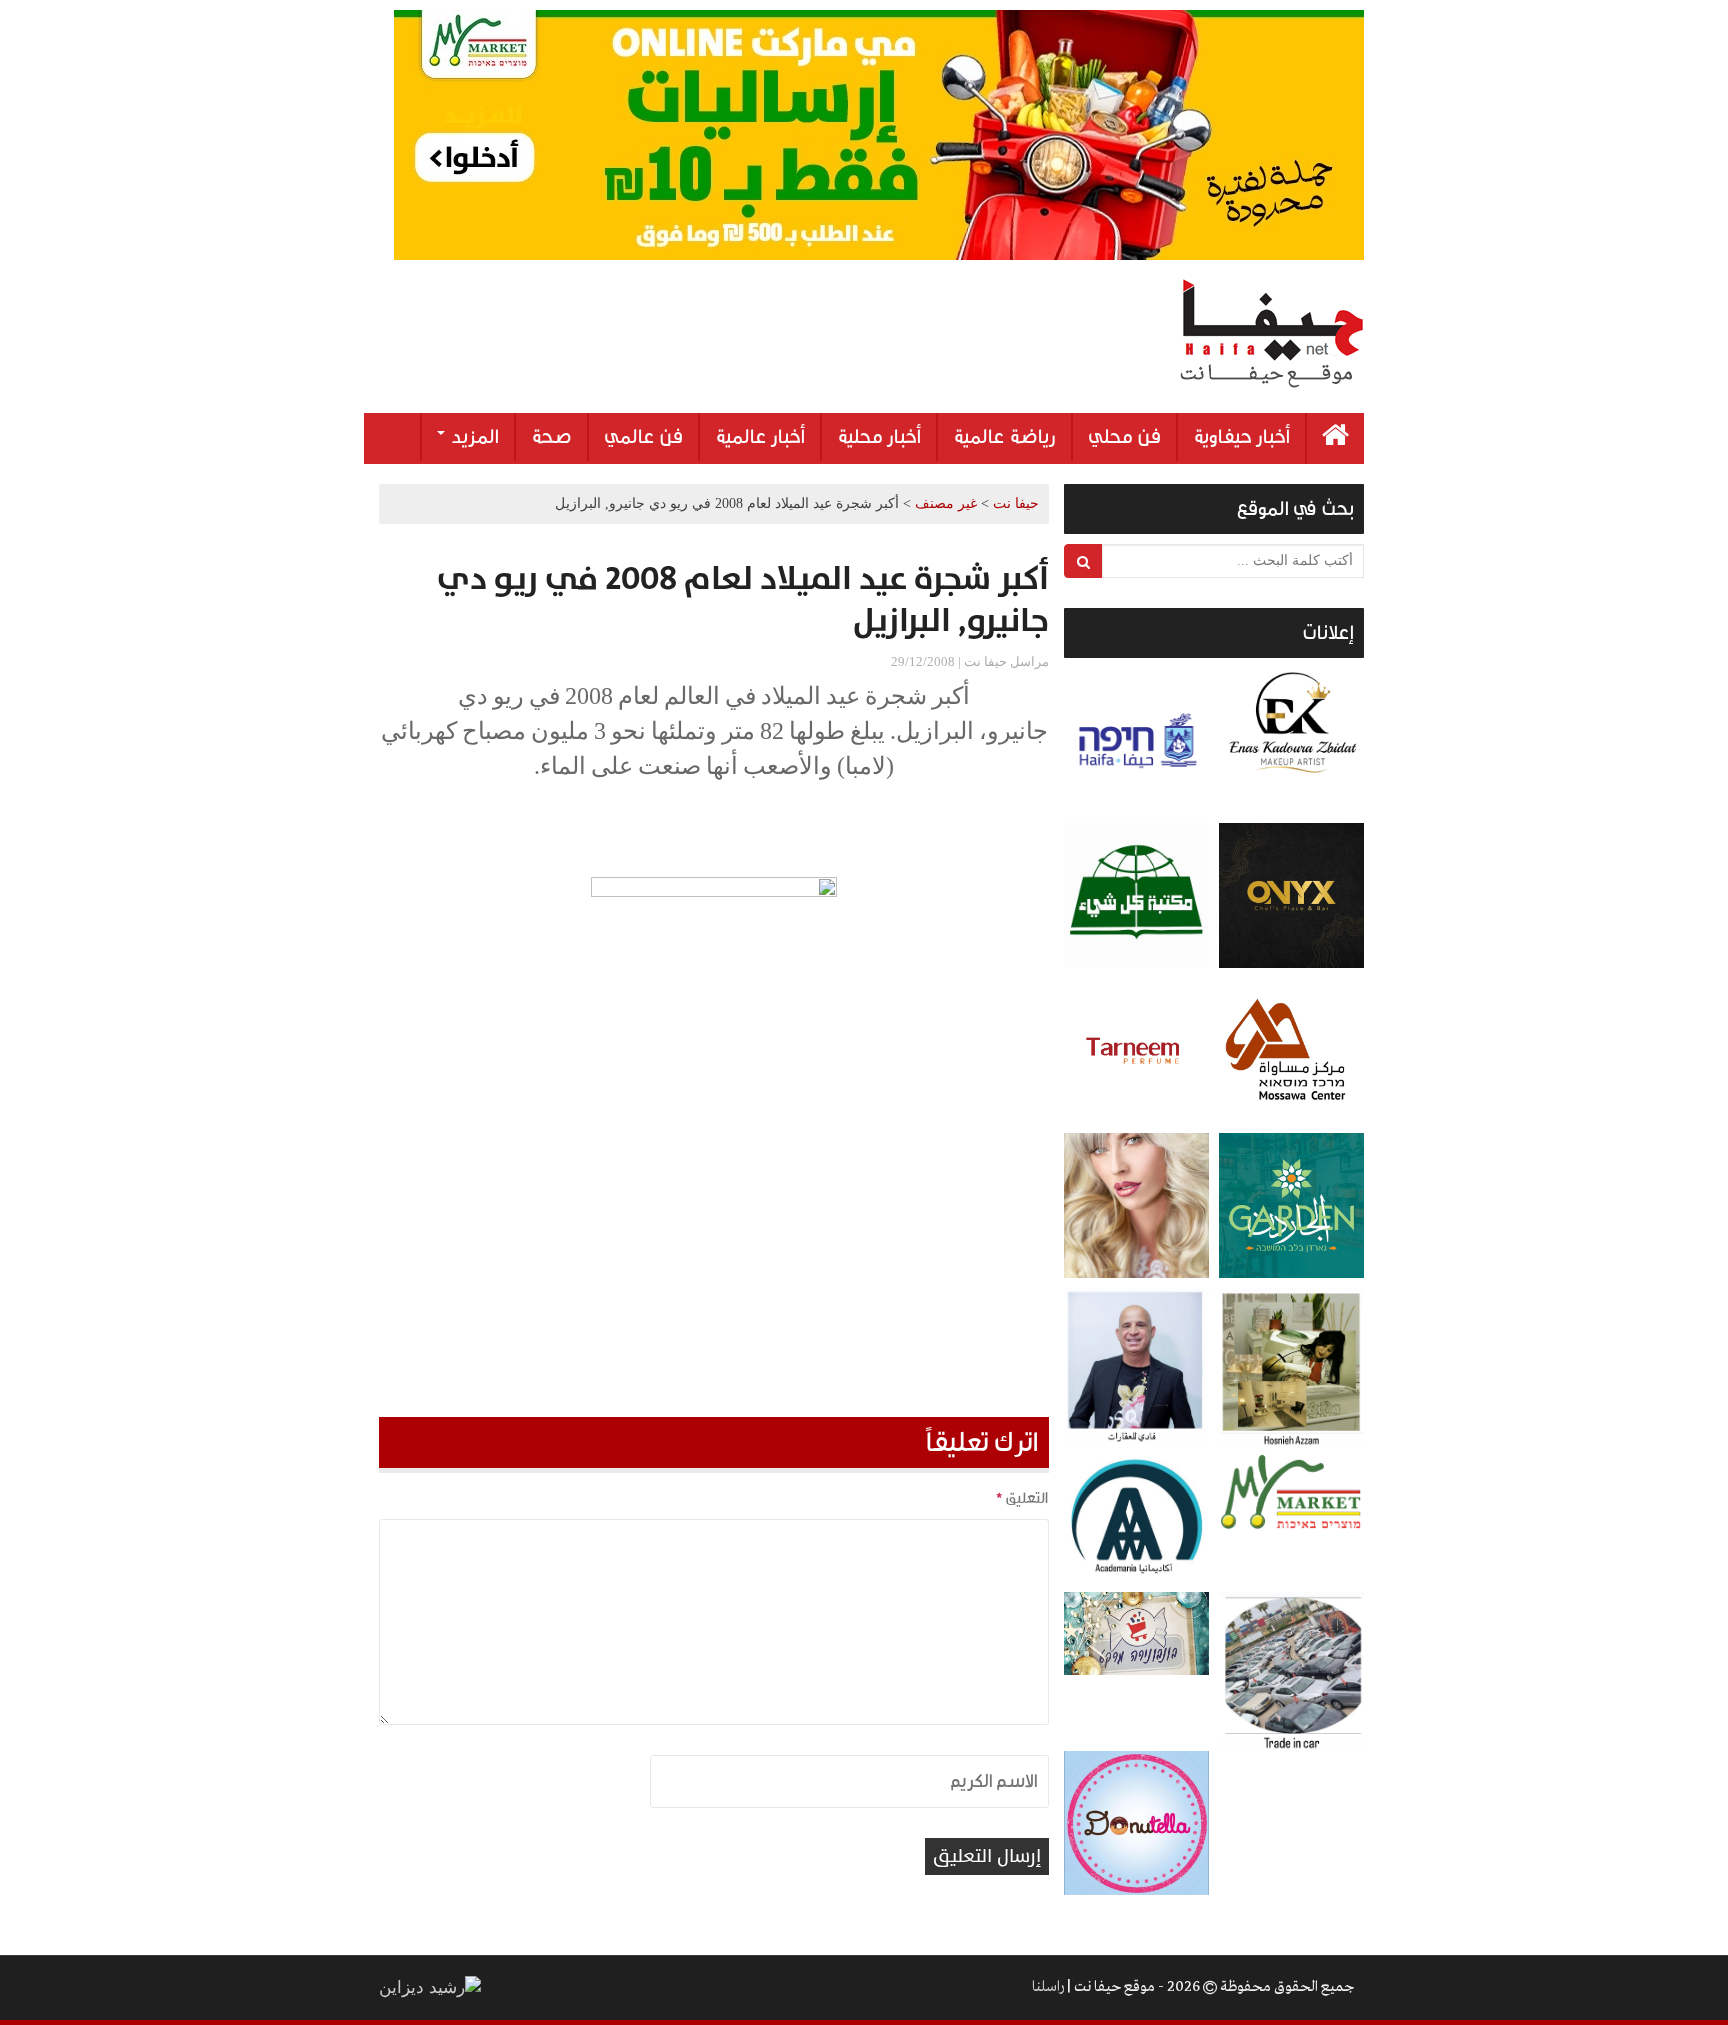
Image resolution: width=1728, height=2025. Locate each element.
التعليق (1022, 1498)
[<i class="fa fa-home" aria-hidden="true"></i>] (1335, 438)
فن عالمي (643, 437)
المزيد (473, 437)
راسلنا (1048, 1987)
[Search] (1083, 561)
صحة (551, 437)
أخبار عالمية (760, 437)
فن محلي (1124, 437)
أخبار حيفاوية (1241, 437)
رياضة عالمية (1004, 437)
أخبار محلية (879, 437)
